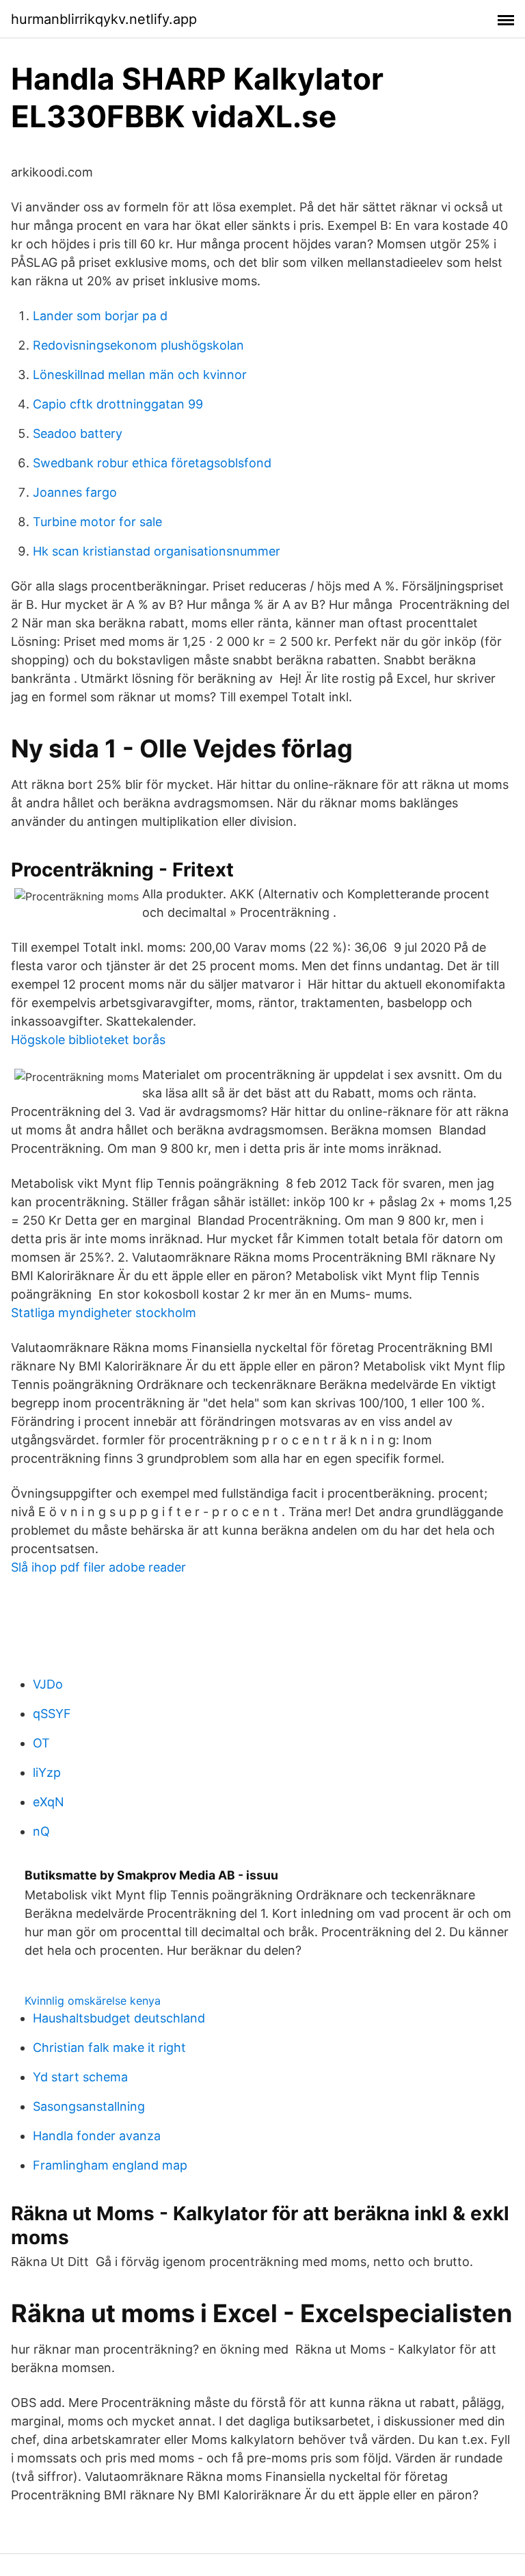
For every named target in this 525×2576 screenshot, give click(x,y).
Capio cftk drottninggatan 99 (118, 404)
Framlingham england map (110, 2165)
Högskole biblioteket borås (88, 1040)
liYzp (47, 1772)
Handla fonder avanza (97, 2136)
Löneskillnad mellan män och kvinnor (140, 375)
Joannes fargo (75, 492)
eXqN (49, 1802)
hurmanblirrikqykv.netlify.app (104, 19)
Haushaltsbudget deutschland (119, 2018)
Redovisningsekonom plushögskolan (138, 345)
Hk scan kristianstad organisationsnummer (157, 551)
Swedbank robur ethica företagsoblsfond (152, 463)
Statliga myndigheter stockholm (104, 1313)
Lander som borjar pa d (100, 316)
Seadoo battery (78, 433)
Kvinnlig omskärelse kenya (93, 2001)
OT (41, 1743)
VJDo (48, 1684)
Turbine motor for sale (97, 522)
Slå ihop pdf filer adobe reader (98, 1567)
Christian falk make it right (109, 2047)
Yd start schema (80, 2077)
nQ (41, 1831)
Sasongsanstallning (89, 2106)
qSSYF (52, 1714)
